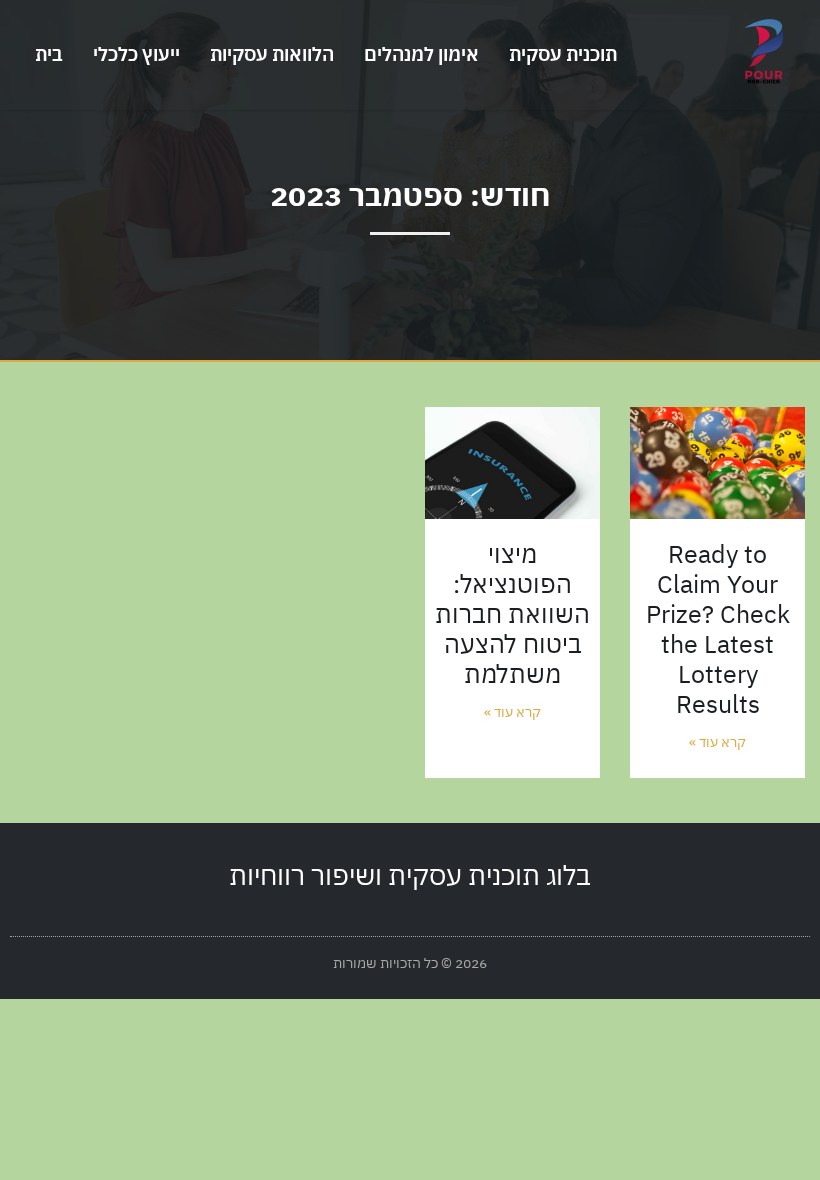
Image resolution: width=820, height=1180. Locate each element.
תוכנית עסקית (563, 54)
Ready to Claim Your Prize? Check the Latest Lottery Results (718, 628)
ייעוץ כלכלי (136, 54)
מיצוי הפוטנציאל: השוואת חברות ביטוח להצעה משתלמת (512, 613)
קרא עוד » (717, 742)
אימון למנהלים (421, 54)
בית (49, 54)
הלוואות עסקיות (272, 54)
